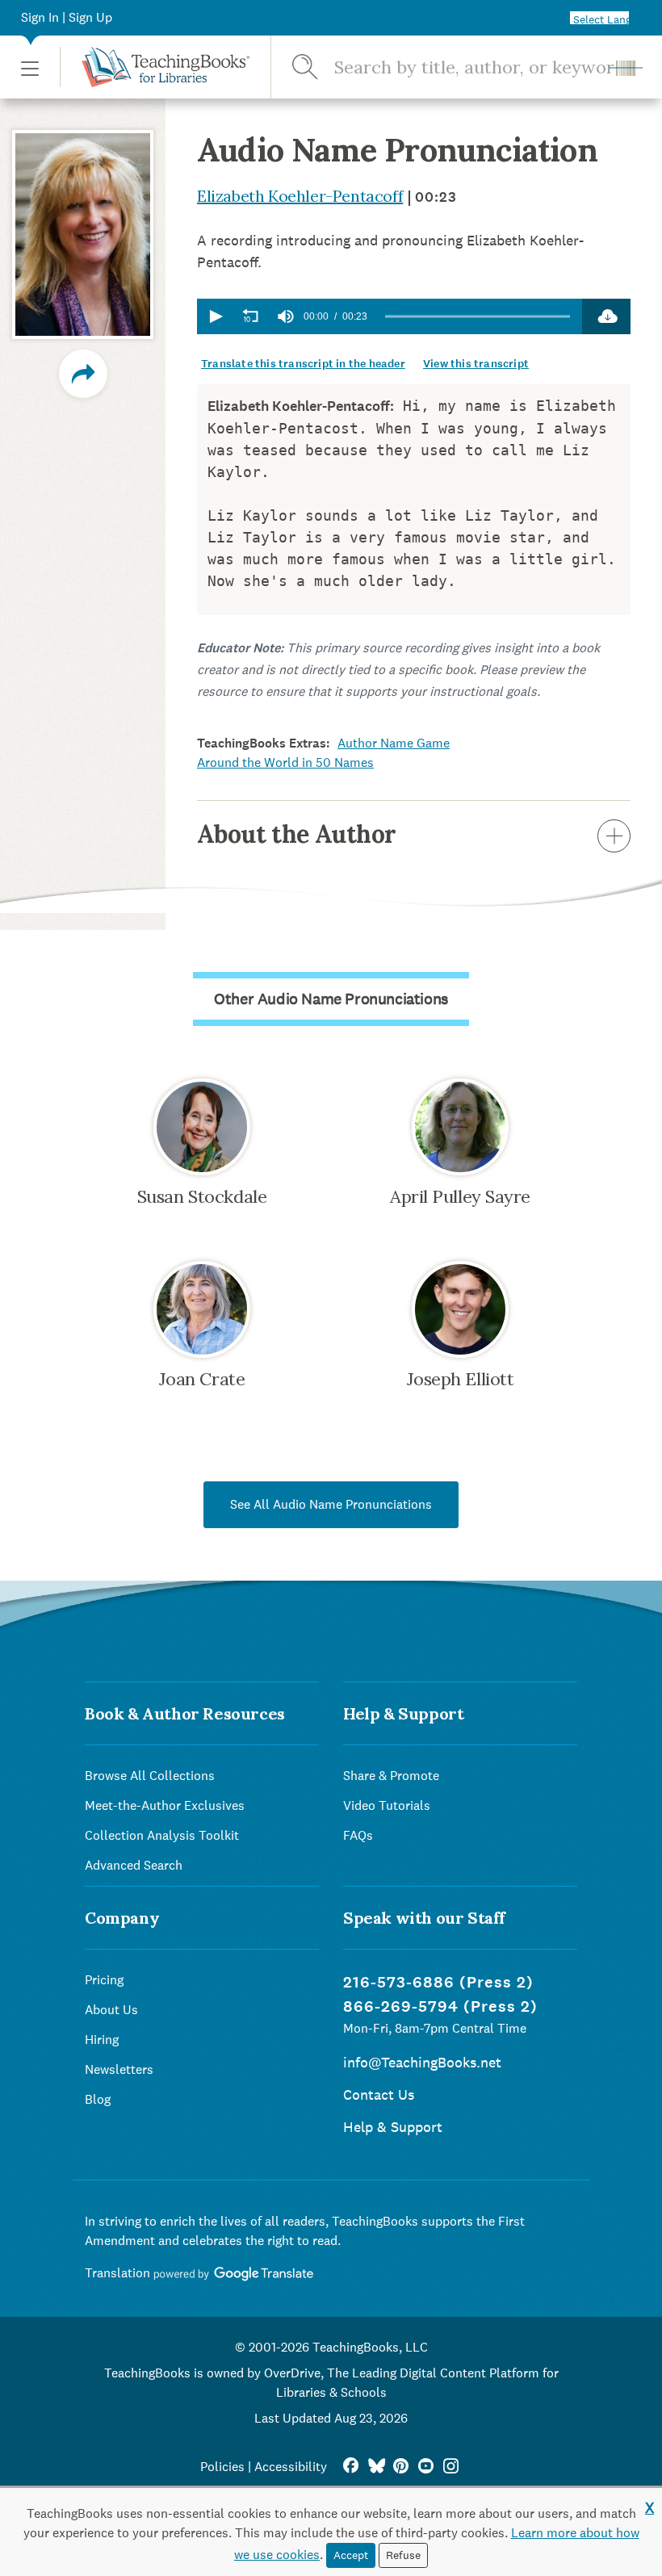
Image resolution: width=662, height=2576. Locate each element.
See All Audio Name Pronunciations (331, 1504)
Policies (222, 2467)
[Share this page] (83, 374)
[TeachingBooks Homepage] (155, 67)
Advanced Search (134, 1865)
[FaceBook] (351, 2467)
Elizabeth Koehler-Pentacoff (300, 196)
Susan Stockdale (202, 1196)
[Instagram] (451, 2467)
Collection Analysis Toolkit (162, 1835)
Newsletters (119, 2069)
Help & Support (393, 2127)
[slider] (478, 317)
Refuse (403, 2555)
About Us (111, 2010)
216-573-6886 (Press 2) (438, 1982)
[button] (30, 67)
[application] (390, 316)
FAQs (358, 1835)
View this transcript (476, 364)
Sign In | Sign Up (67, 17)
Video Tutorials (387, 1805)
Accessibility (291, 2467)
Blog (98, 2099)
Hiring (102, 2040)
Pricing (104, 1980)
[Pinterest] (401, 2467)
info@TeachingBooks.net (422, 2062)
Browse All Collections (150, 1776)
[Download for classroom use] (606, 316)
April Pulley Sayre (460, 1196)
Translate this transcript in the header (303, 364)
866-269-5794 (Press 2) (440, 2006)
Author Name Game (394, 743)
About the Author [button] (296, 834)
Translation (119, 2273)
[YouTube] (426, 2467)
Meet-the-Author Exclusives (165, 1805)
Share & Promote (391, 1776)
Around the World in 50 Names (285, 762)
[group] (286, 316)
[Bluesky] (376, 2467)
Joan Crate (202, 1379)
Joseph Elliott (461, 1379)
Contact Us (379, 2094)
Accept (351, 2555)
